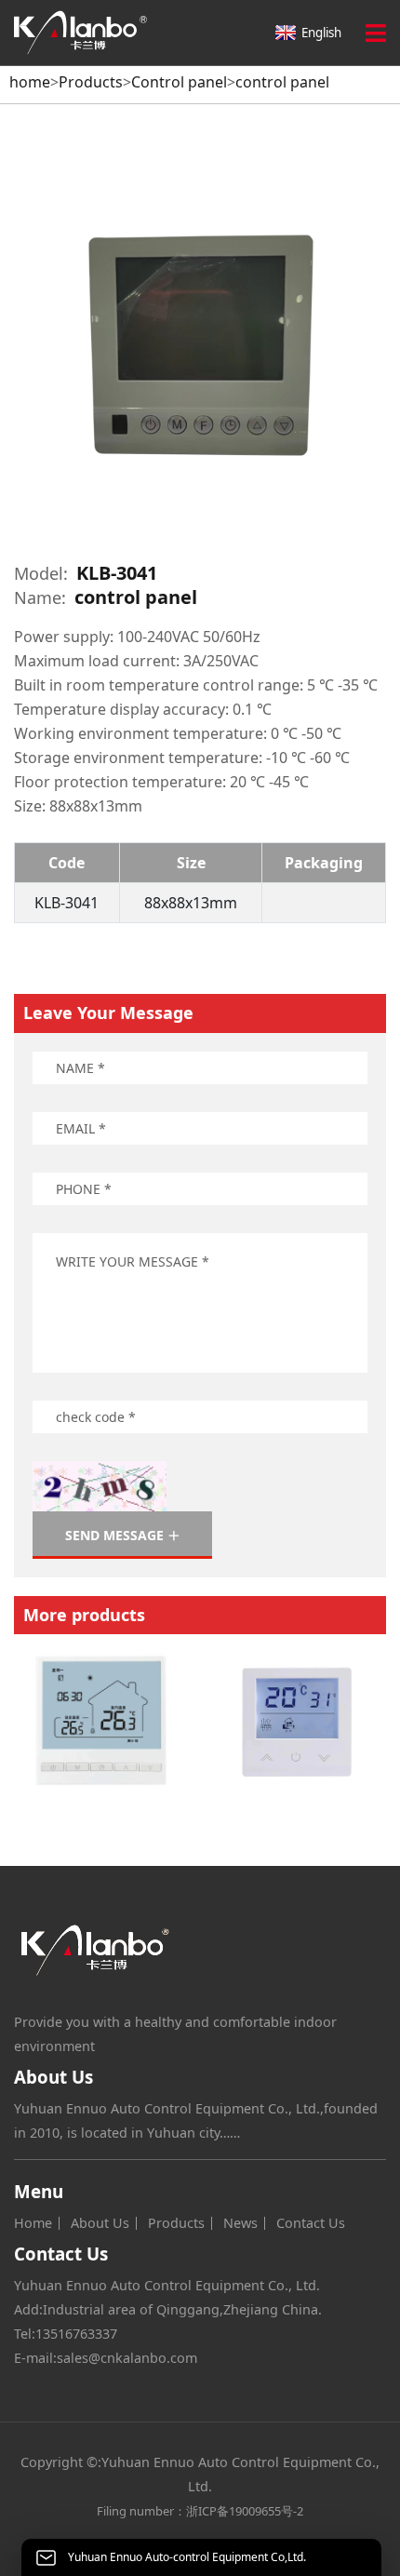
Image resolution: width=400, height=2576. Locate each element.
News (240, 2223)
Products (91, 82)
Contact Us (311, 2223)
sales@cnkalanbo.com (127, 2358)
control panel (282, 82)
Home (33, 2223)
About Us (100, 2223)
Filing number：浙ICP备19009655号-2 (200, 2511)
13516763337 (76, 2334)
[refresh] (100, 1486)
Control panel (179, 82)
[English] (95, 33)
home (30, 82)
